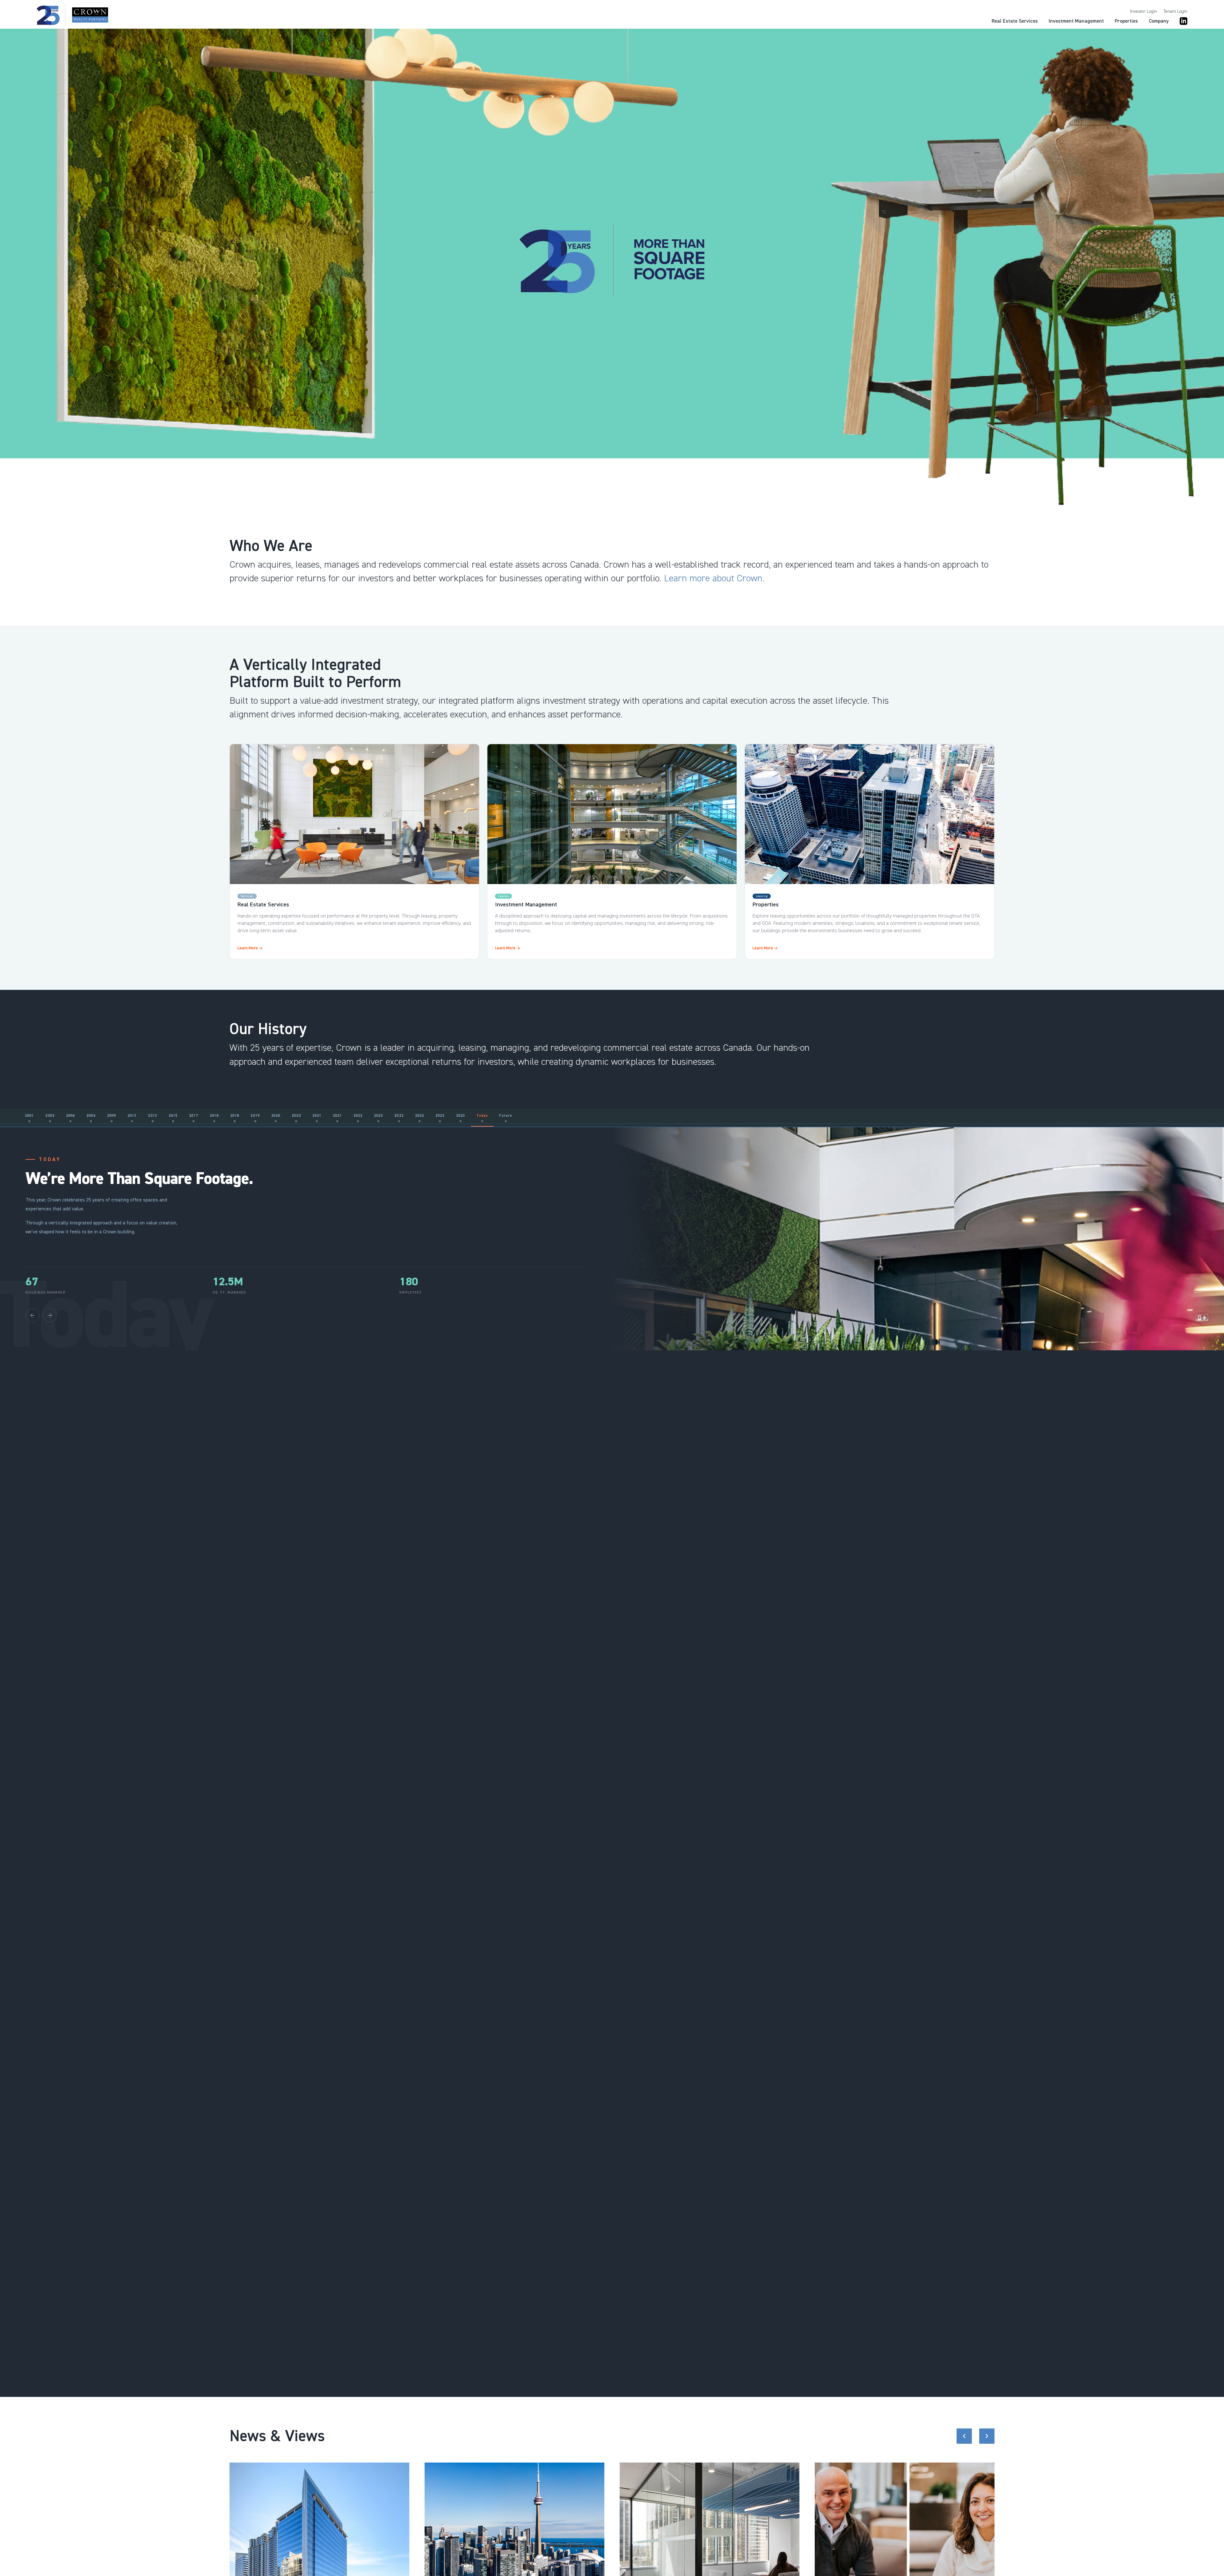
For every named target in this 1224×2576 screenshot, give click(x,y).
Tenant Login (1175, 11)
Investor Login (1144, 11)
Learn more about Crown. (714, 578)
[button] (964, 2436)
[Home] (72, 15)
